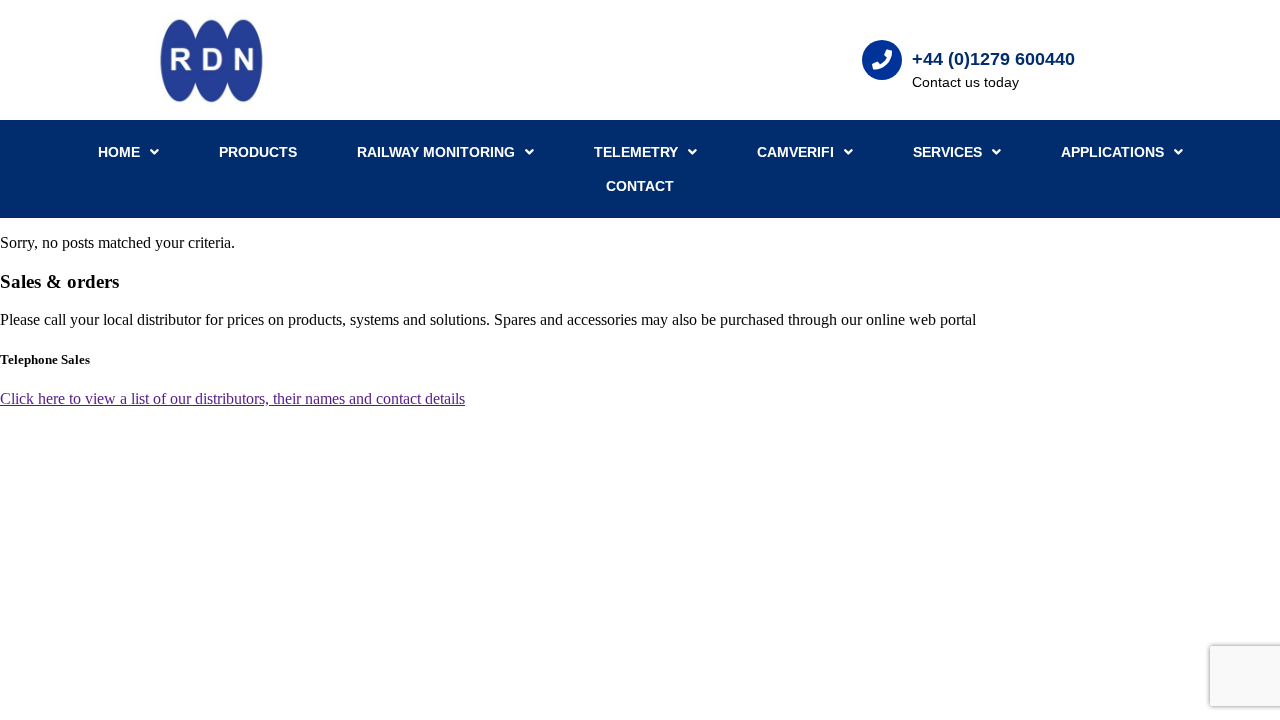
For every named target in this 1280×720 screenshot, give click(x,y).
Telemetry (636, 152)
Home (119, 152)
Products (258, 152)
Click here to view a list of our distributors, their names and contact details (232, 398)
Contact (640, 186)
